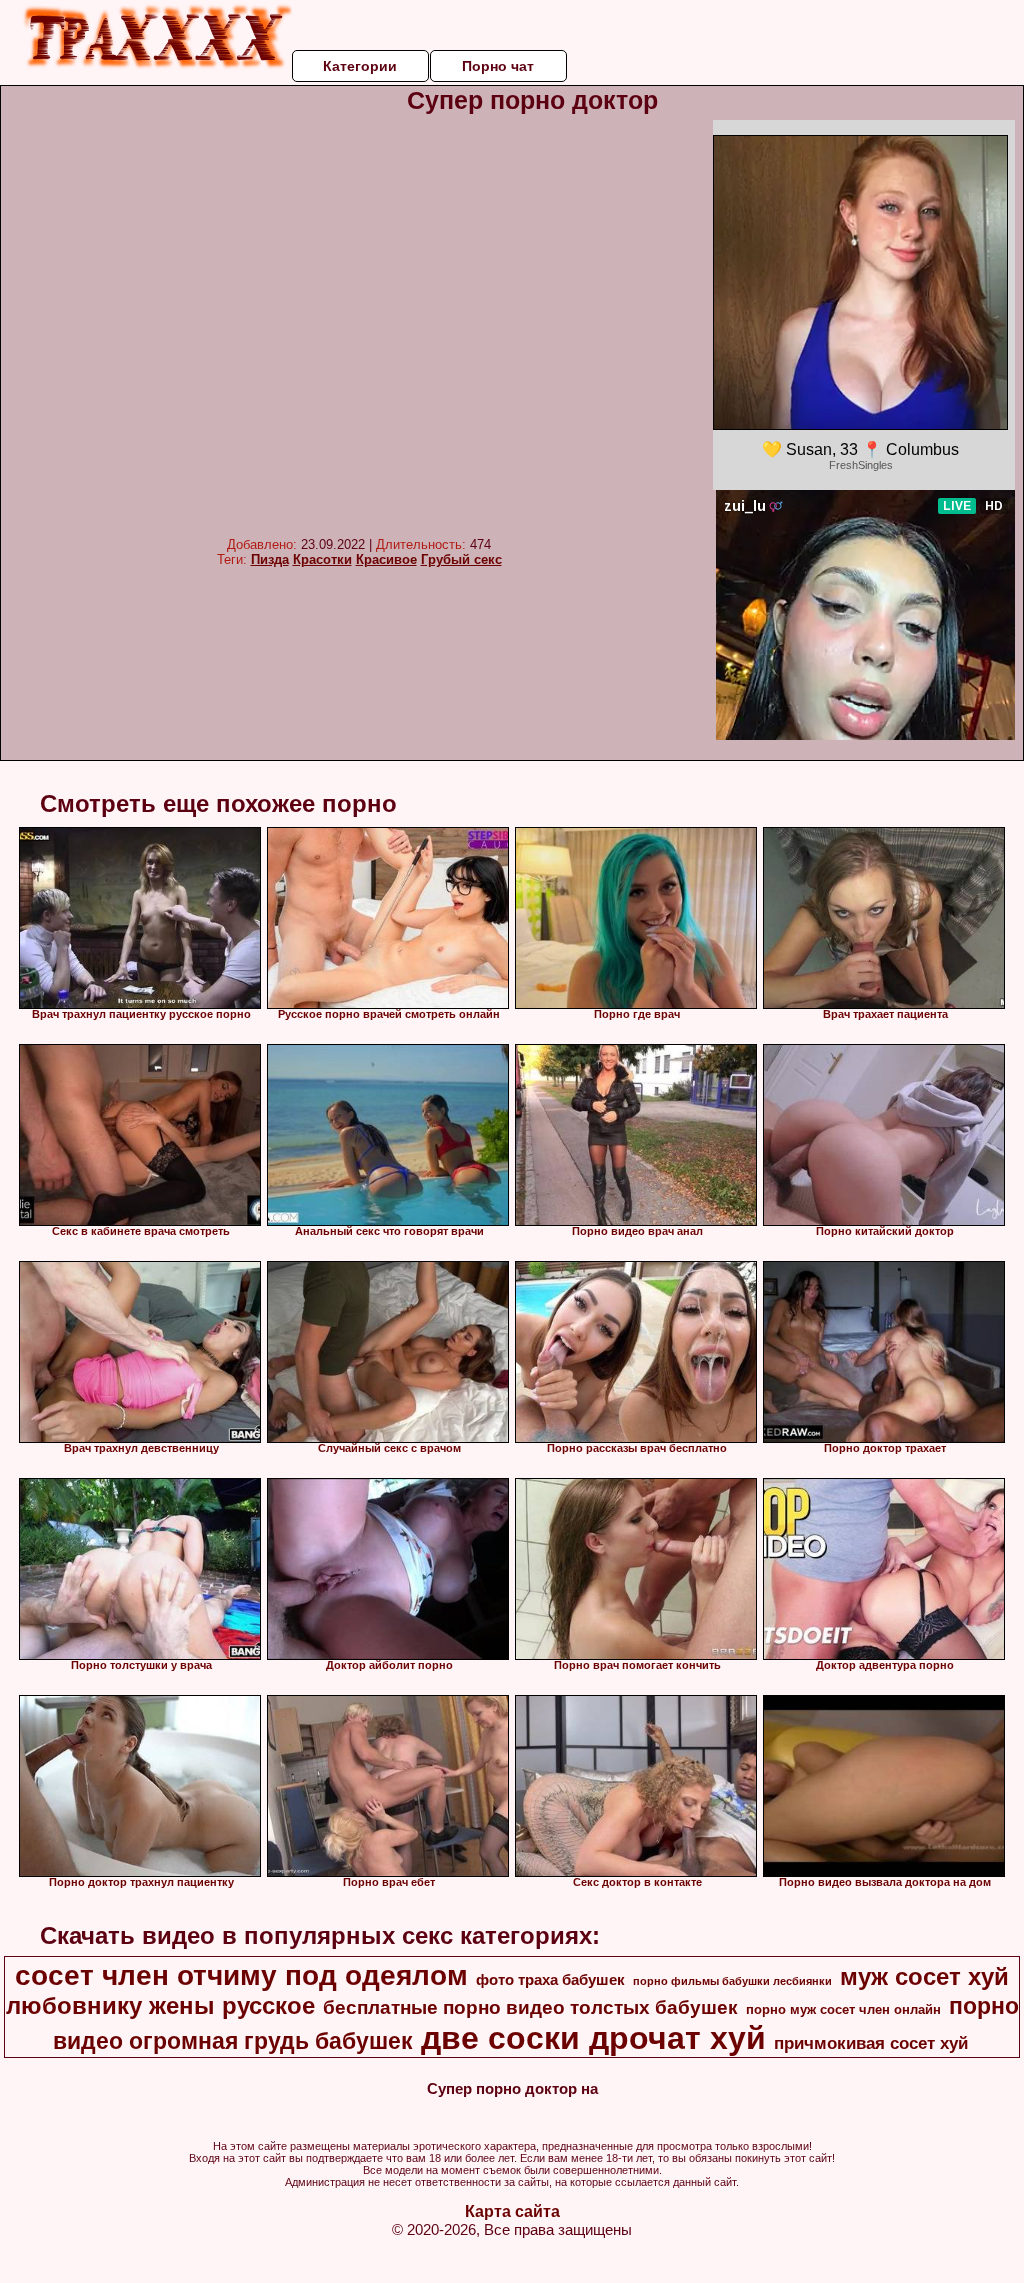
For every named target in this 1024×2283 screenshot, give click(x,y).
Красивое (386, 559)
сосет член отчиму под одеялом (241, 1975)
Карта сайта (512, 2211)
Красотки (322, 559)
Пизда (270, 559)
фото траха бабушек (550, 1980)
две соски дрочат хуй (593, 2038)
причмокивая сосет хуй (871, 2043)
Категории (360, 66)
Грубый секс (461, 559)
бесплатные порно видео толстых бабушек (530, 2007)
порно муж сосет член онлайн (843, 2009)
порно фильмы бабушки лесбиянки (732, 1981)
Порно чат (498, 66)
